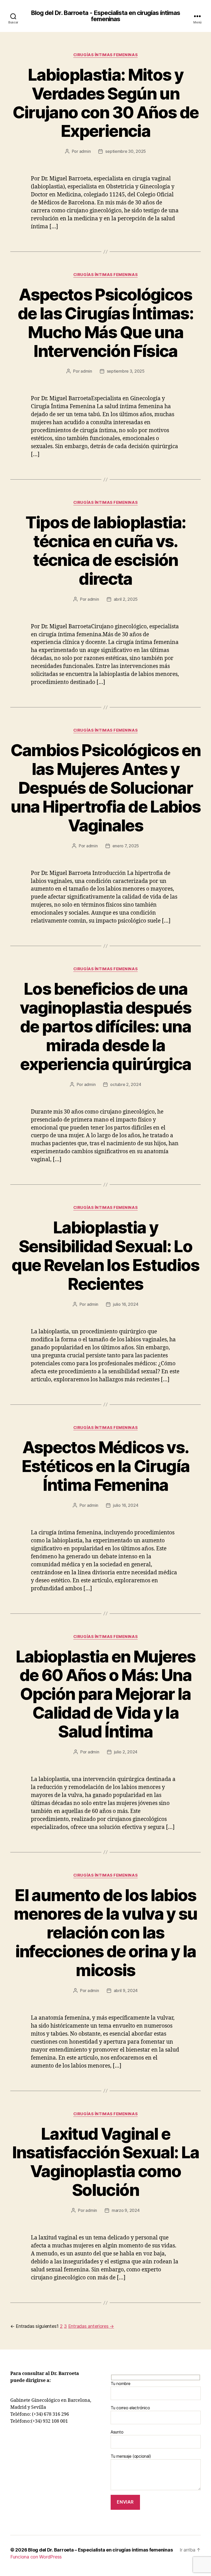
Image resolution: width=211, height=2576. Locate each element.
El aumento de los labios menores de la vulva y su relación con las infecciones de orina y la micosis (105, 1933)
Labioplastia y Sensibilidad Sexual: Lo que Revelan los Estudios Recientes (105, 1256)
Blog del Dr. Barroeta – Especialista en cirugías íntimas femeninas (100, 2550)
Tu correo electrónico (130, 2408)
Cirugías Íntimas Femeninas (105, 55)
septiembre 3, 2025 (126, 371)
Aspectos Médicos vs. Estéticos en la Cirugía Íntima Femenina (106, 1466)
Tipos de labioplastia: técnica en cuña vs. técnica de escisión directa (105, 550)
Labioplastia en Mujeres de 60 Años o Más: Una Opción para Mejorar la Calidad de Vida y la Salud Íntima (106, 1694)
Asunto (117, 2432)
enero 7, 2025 (126, 846)
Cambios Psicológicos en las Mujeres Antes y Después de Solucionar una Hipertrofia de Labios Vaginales (106, 788)
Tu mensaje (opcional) (131, 2456)
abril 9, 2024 (126, 1990)
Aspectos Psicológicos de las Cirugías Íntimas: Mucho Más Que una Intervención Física (105, 323)
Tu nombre (121, 2383)
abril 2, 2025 (126, 599)
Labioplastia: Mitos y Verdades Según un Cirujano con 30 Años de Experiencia (106, 103)
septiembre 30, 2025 (126, 151)
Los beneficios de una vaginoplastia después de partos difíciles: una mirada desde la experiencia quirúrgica (105, 1026)
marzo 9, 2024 (126, 2210)
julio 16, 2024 (126, 1304)
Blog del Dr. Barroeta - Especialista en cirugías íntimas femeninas (105, 16)
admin (85, 151)
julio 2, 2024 (126, 1752)
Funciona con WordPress (36, 2557)
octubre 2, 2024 (126, 1084)
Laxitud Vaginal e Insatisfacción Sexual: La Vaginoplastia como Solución (106, 2162)
